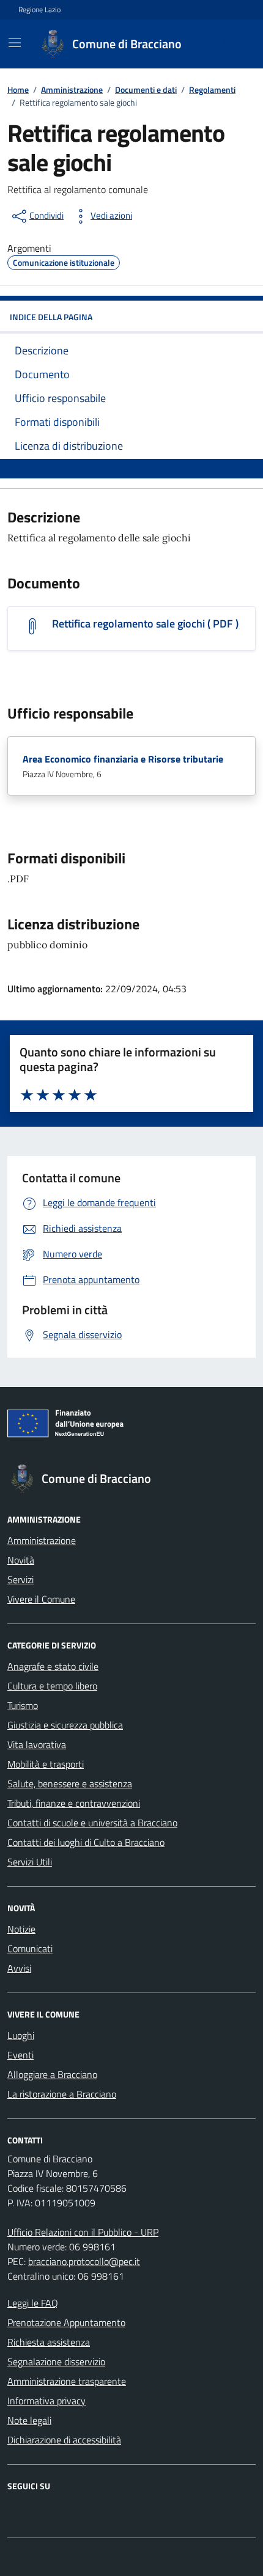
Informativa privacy (46, 2401)
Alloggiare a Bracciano (52, 2074)
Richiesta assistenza (49, 2342)
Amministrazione (42, 1540)
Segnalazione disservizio (56, 2362)
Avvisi (19, 1968)
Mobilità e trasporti (46, 1764)
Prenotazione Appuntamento (66, 2322)
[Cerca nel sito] (230, 44)
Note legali (29, 2420)
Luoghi (21, 2035)
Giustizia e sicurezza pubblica (65, 1725)
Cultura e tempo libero (52, 1686)
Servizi (20, 1579)
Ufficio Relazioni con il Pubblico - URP (83, 2232)
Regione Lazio (39, 10)
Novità (21, 1560)
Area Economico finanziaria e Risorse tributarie (123, 759)
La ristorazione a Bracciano (62, 2094)
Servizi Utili (30, 1862)
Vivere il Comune (41, 1599)
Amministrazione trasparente (67, 2381)
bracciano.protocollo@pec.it (84, 2261)
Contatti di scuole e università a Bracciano (92, 1823)
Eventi (20, 2055)
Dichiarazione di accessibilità (64, 2440)
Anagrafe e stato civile (53, 1666)
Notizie (21, 1929)
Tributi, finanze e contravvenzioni (74, 1803)
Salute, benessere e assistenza (70, 1784)
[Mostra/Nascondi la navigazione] (15, 43)
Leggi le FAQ (33, 2303)
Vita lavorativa (37, 1744)
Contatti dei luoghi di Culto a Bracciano (86, 1842)
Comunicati (30, 1948)
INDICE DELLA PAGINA (51, 317)
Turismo (23, 1705)
